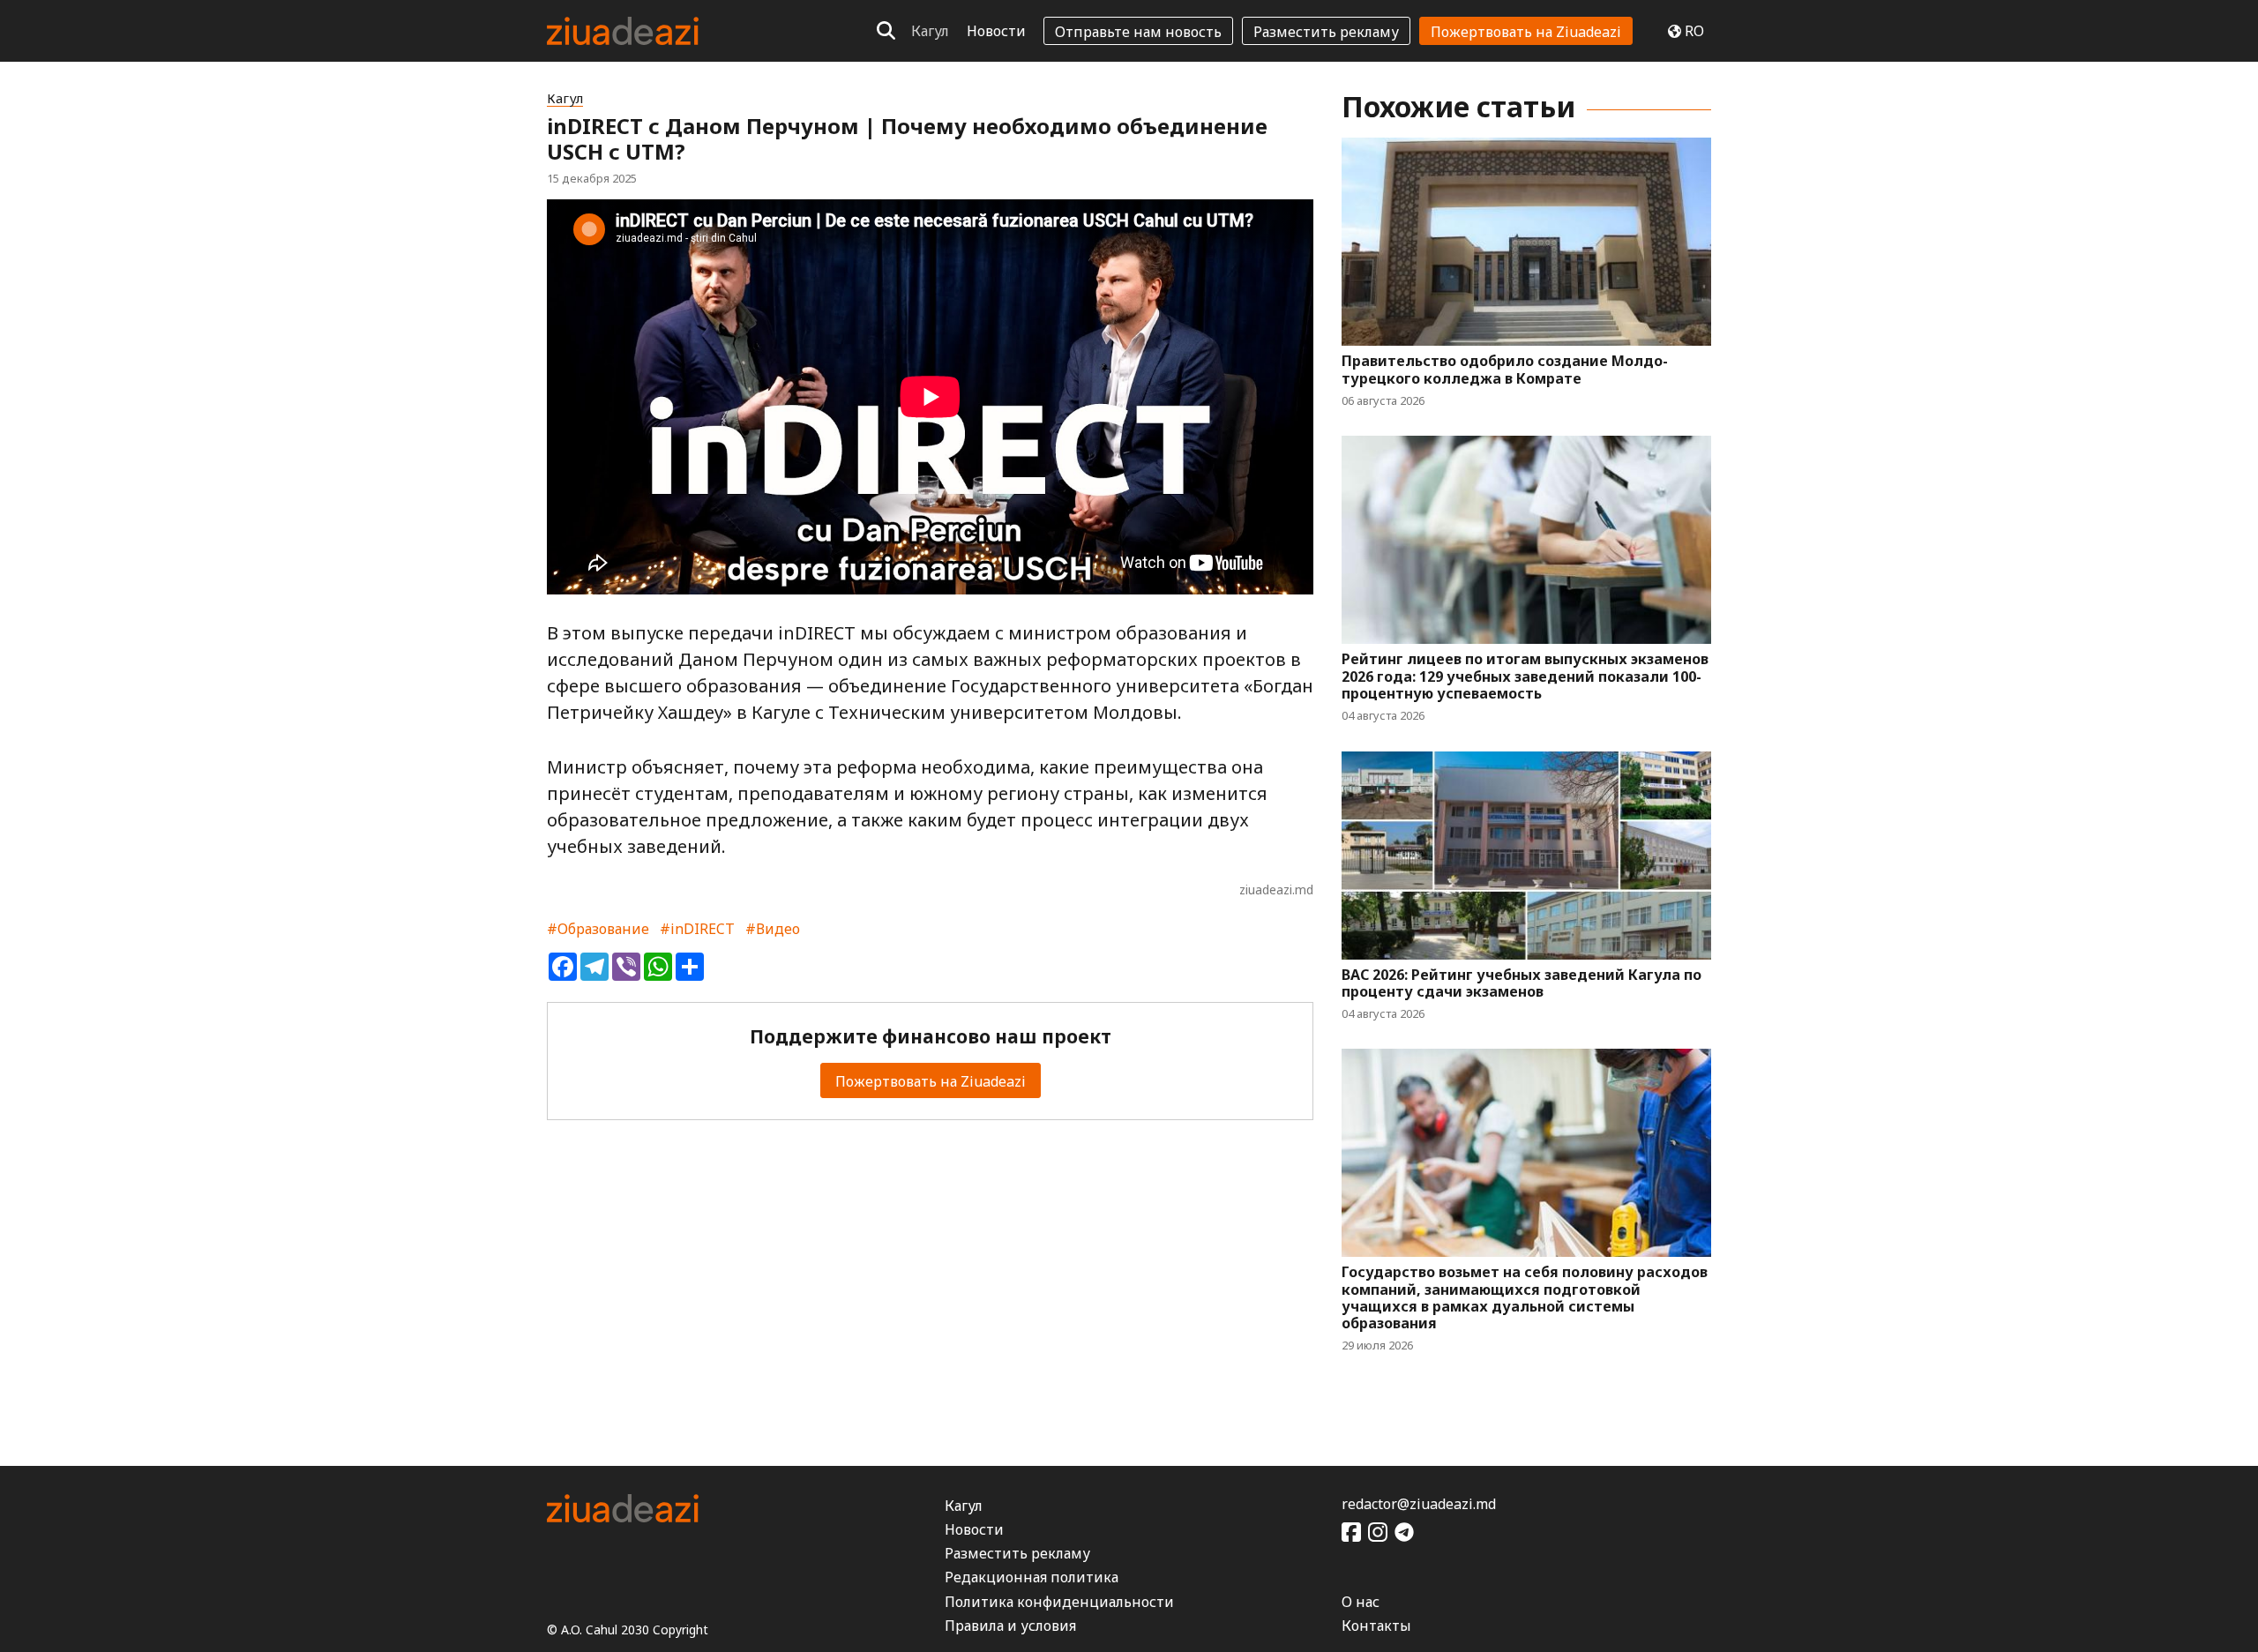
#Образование (598, 929)
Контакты (1376, 1626)
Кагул (930, 31)
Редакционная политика (1032, 1577)
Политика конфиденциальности (1059, 1602)
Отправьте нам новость (1138, 32)
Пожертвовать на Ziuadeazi (1526, 32)
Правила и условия (1010, 1626)
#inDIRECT (697, 929)
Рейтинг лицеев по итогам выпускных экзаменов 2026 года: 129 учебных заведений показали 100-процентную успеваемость (1525, 676)
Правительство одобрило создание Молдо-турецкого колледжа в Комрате (1505, 370)
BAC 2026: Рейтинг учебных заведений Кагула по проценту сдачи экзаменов (1522, 983)
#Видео (773, 929)
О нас (1361, 1602)
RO (1694, 31)
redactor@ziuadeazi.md (1419, 1504)
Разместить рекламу (1326, 32)
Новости (996, 31)
